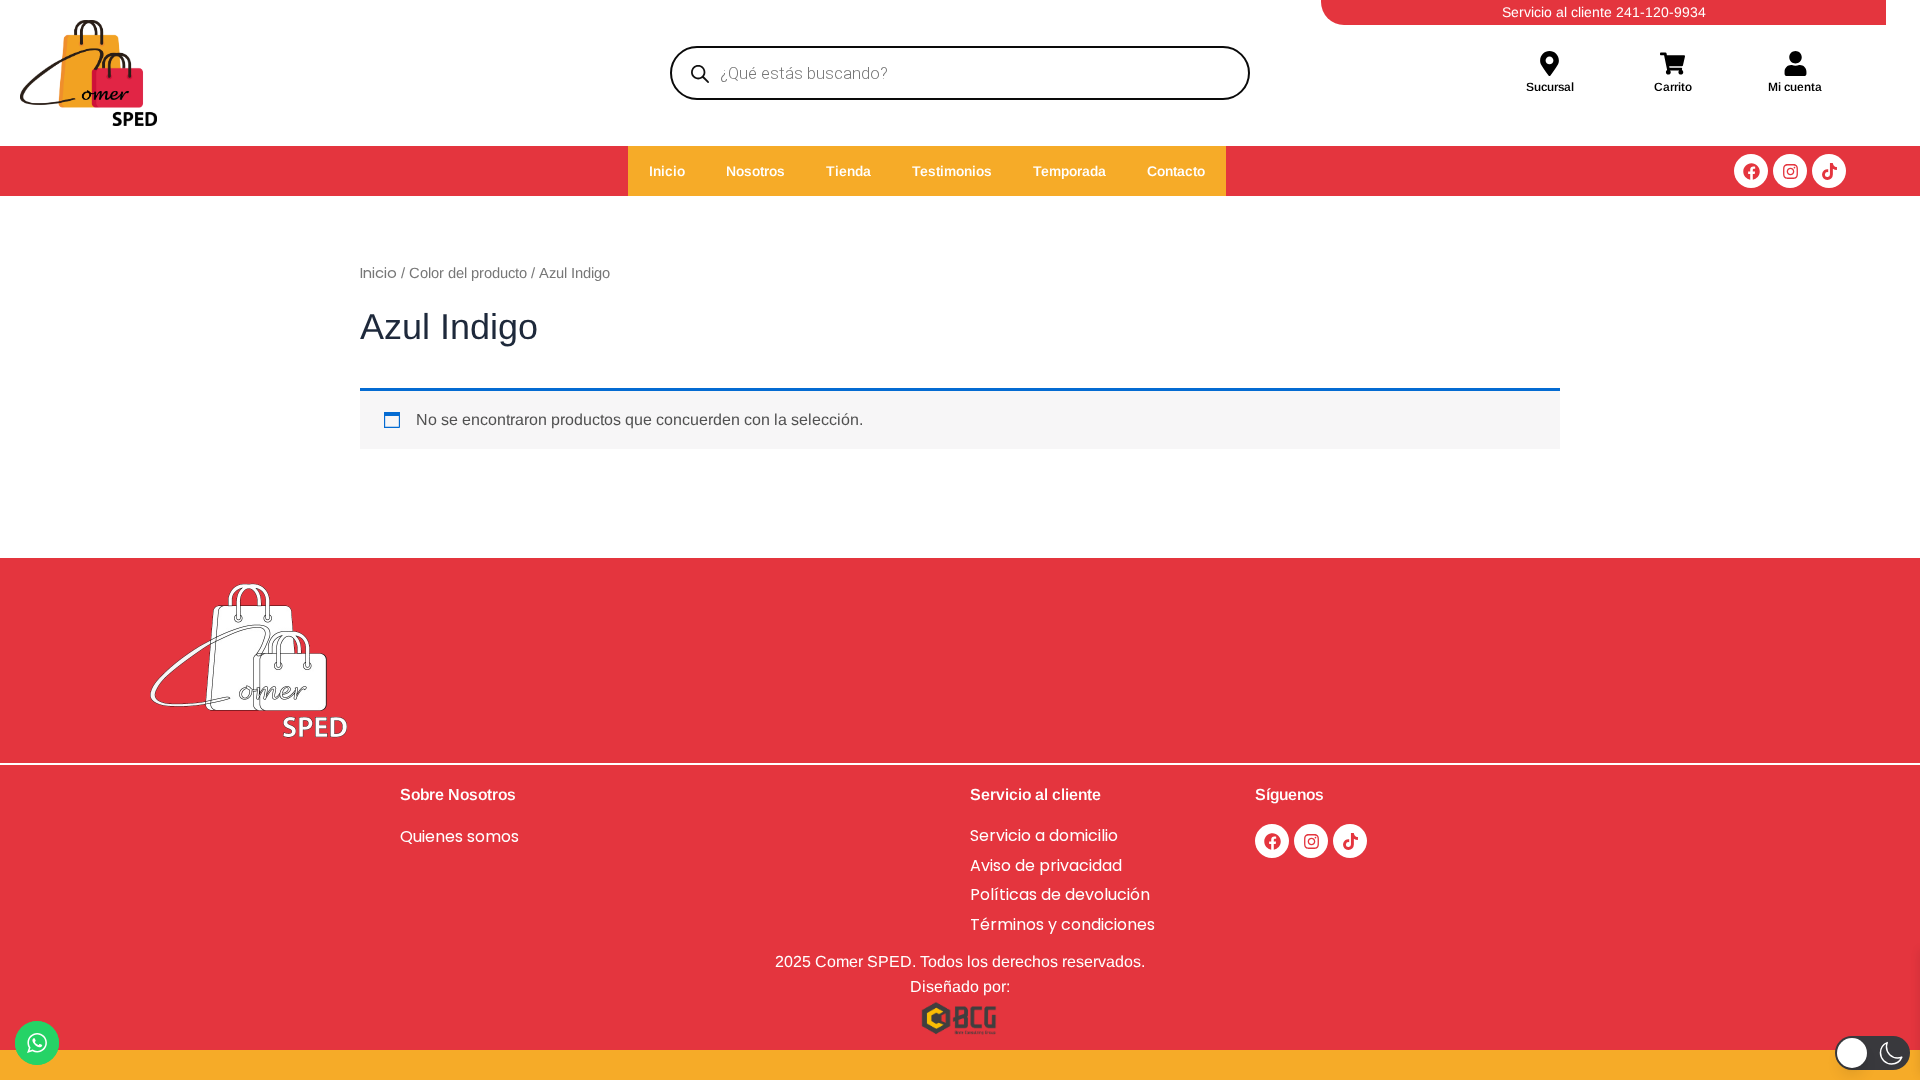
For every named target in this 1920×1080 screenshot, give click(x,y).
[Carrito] (1672, 65)
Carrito (1673, 87)
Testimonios (952, 171)
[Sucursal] (1549, 65)
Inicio (667, 171)
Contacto (1176, 171)
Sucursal (1550, 87)
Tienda (848, 171)
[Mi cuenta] (1795, 65)
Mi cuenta (1795, 87)
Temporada (1069, 171)
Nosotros (755, 171)
